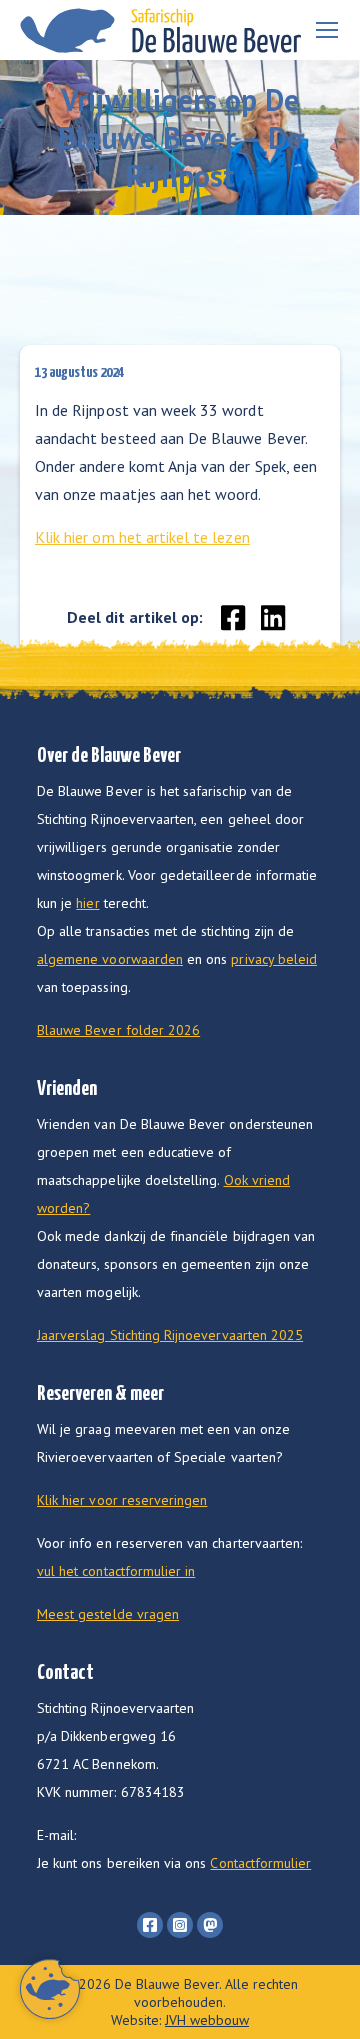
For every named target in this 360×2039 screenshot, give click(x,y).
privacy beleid (274, 959)
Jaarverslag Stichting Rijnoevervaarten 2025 (170, 1335)
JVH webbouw (207, 2020)
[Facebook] (233, 611)
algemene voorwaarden (110, 959)
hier (87, 903)
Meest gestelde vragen (108, 1614)
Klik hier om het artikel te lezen (142, 537)
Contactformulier (260, 1863)
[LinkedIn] (273, 611)
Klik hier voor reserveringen (122, 1500)
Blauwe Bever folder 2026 (118, 1030)
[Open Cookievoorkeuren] (50, 2013)
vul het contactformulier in (116, 1571)
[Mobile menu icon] (327, 30)
